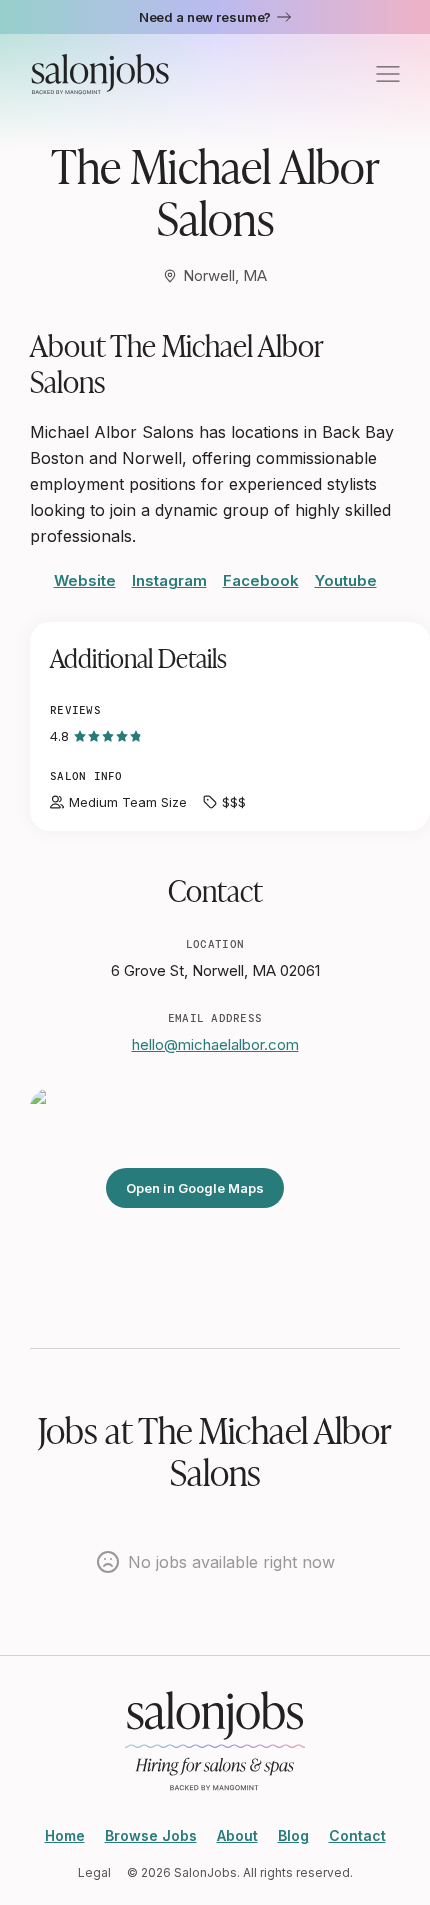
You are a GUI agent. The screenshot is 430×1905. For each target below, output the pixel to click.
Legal (94, 1872)
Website (85, 580)
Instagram (169, 580)
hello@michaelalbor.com (215, 1044)
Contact (357, 1835)
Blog (293, 1835)
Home (65, 1835)
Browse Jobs (151, 1835)
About (237, 1835)
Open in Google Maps (195, 1188)
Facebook (261, 580)
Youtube (346, 580)
